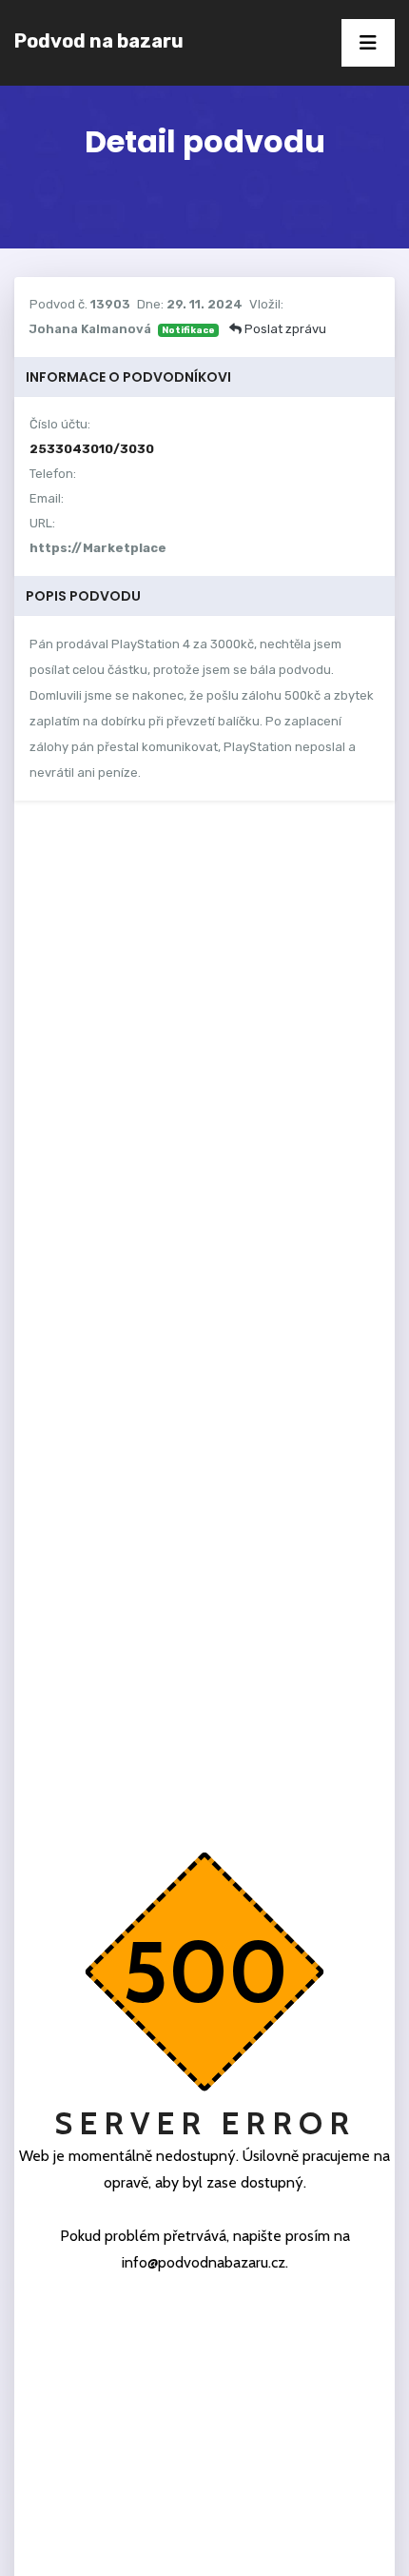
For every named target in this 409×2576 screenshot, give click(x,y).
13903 (110, 304)
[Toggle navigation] (368, 43)
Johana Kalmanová (90, 329)
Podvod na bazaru (99, 41)
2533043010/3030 (92, 449)
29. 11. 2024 (204, 304)
